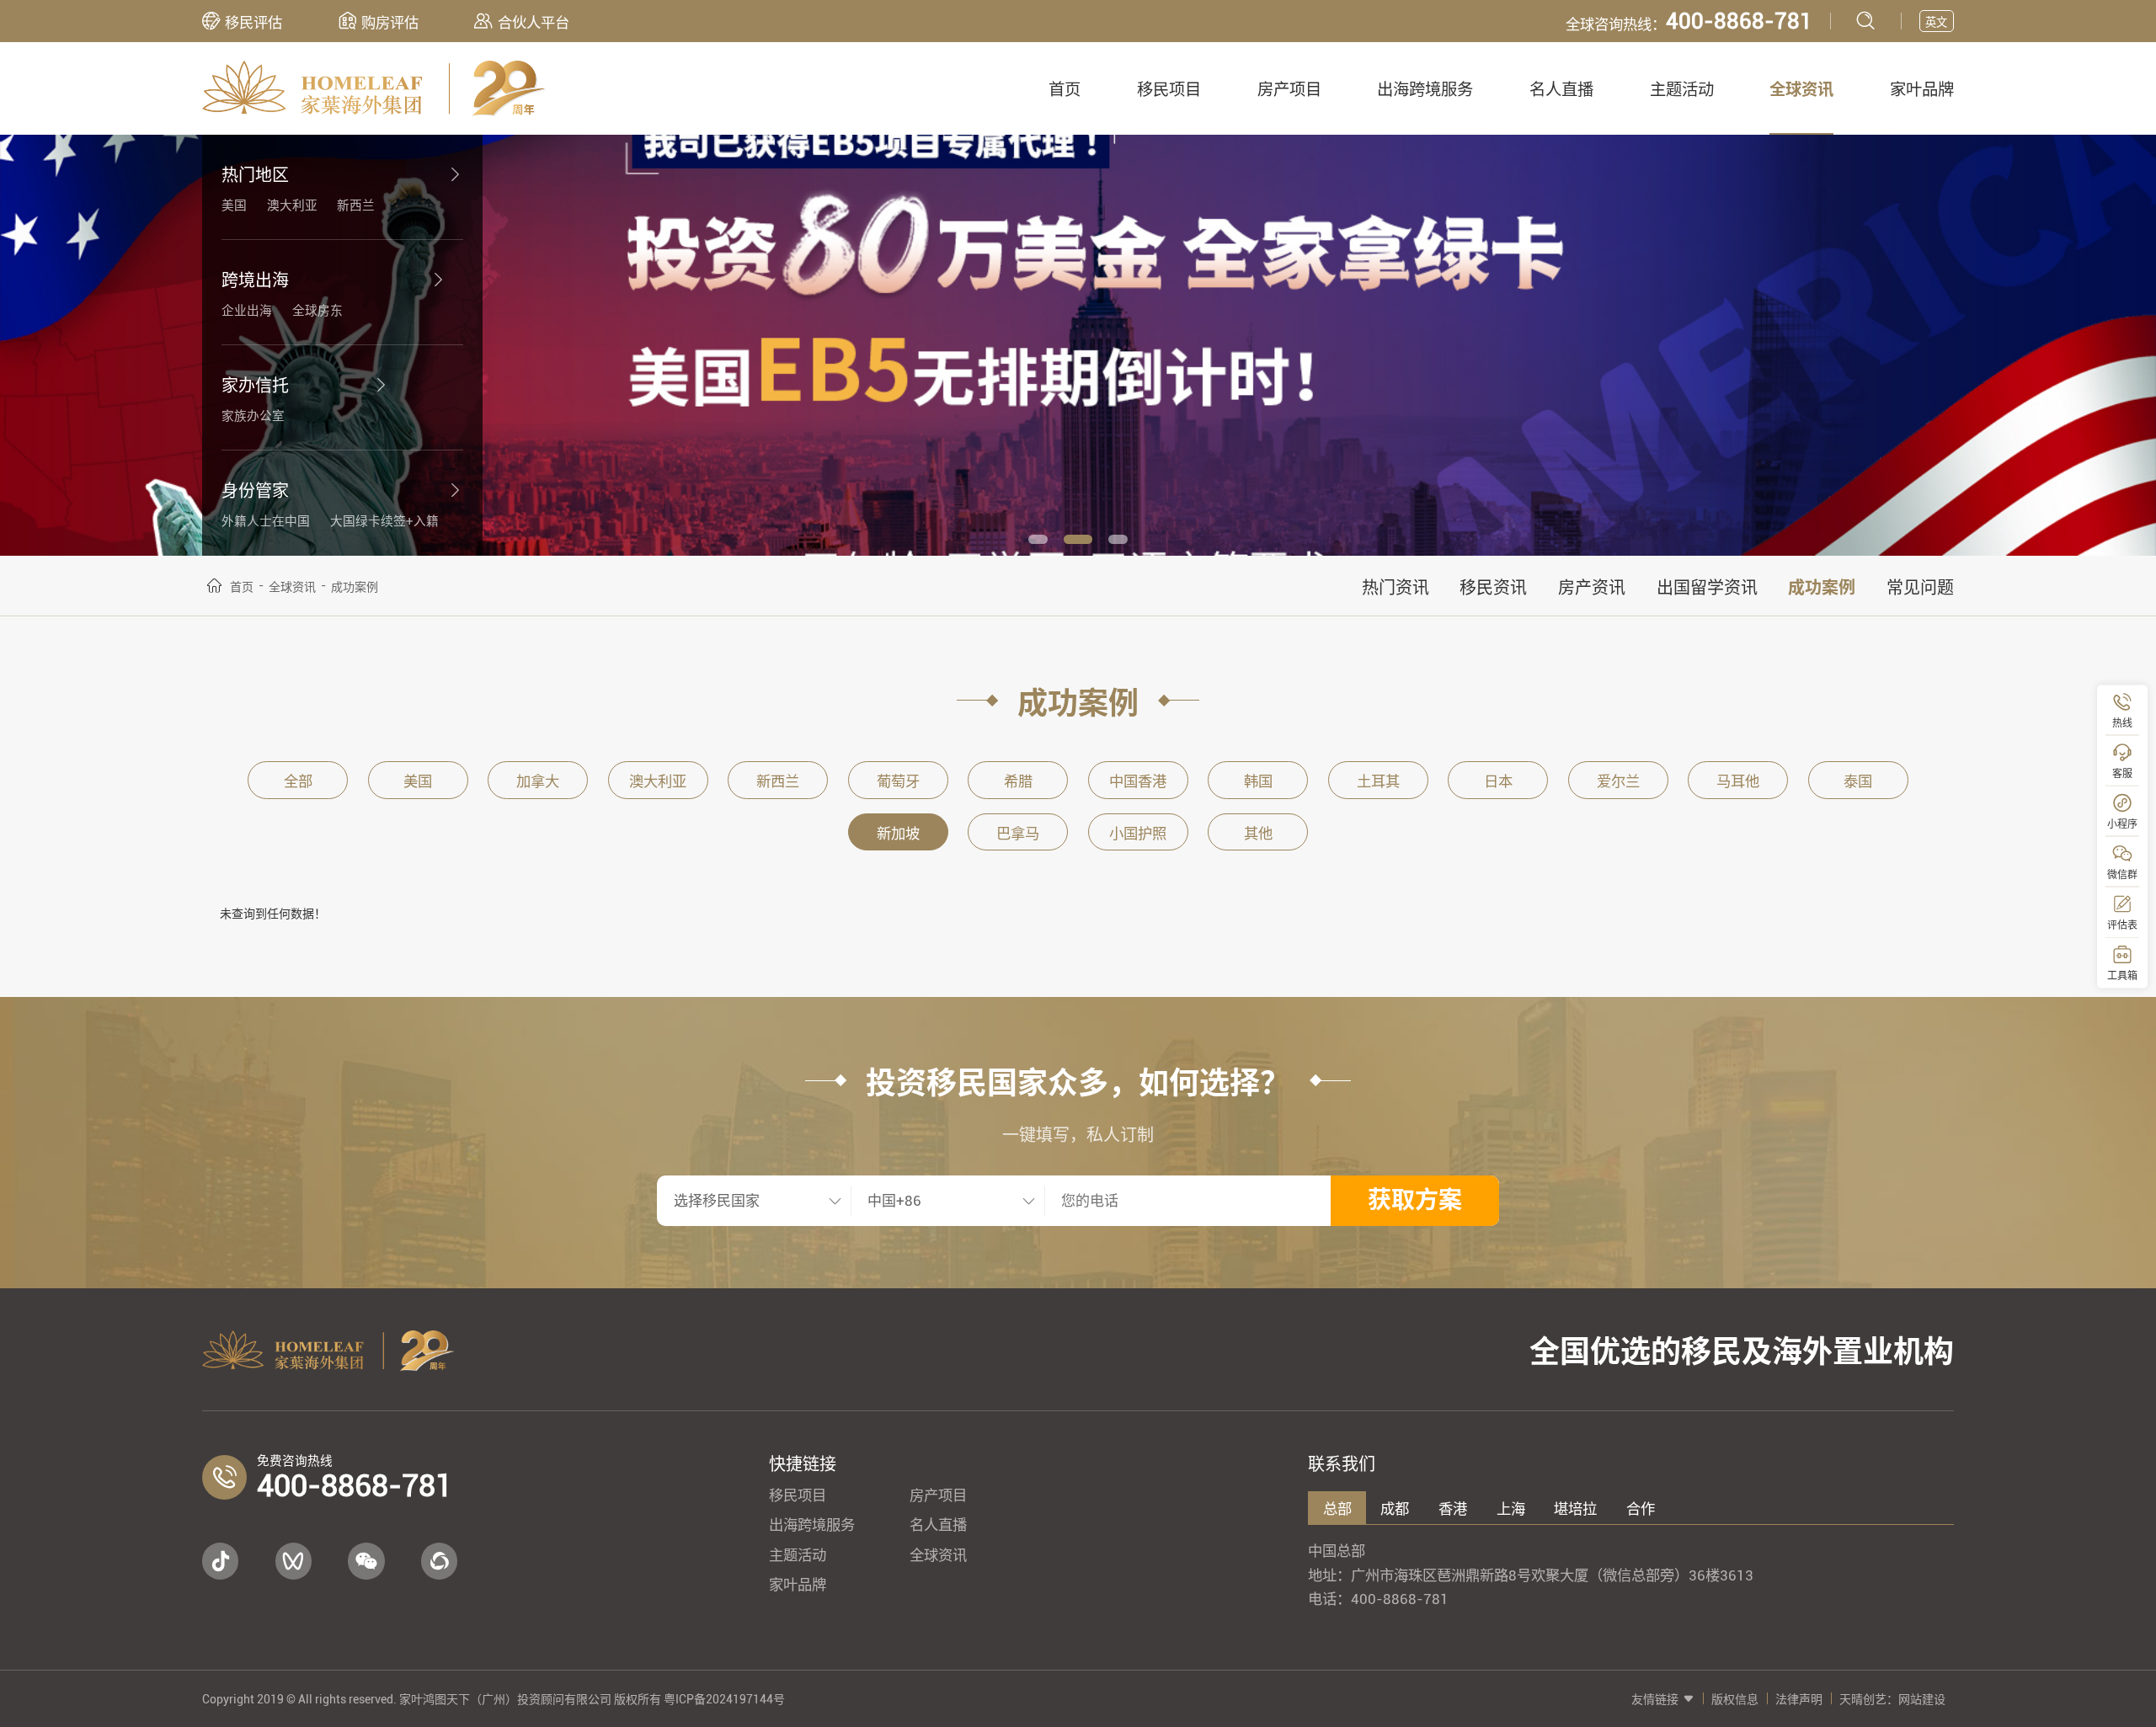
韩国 (1258, 781)
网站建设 (1922, 1699)
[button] (1038, 539)
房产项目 (1289, 90)
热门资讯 (1396, 588)
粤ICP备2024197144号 (724, 1699)
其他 (1258, 834)
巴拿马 (1018, 834)
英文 (1936, 22)
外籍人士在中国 (266, 521)
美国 (234, 205)
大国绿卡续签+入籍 (384, 521)
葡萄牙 (898, 781)
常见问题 (1920, 588)
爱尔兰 (1618, 781)
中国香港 (1138, 781)
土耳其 (1378, 781)
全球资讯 (1801, 90)
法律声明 (1799, 1699)
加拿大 (538, 781)
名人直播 (1561, 90)
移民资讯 (1493, 588)
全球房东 (318, 311)
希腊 (1018, 781)
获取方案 (1415, 1200)
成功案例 (1822, 588)
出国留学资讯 (1707, 588)
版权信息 (1735, 1699)
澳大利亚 (292, 205)
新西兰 (356, 205)
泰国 (1858, 781)
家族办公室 (253, 416)
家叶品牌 (1922, 90)
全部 (298, 781)
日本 (1498, 781)
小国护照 (1138, 834)
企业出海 (247, 311)
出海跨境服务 (1425, 90)
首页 (1065, 90)
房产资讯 (1592, 588)
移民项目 (1169, 90)
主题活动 (1682, 90)
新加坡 (898, 834)
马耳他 (1738, 781)
